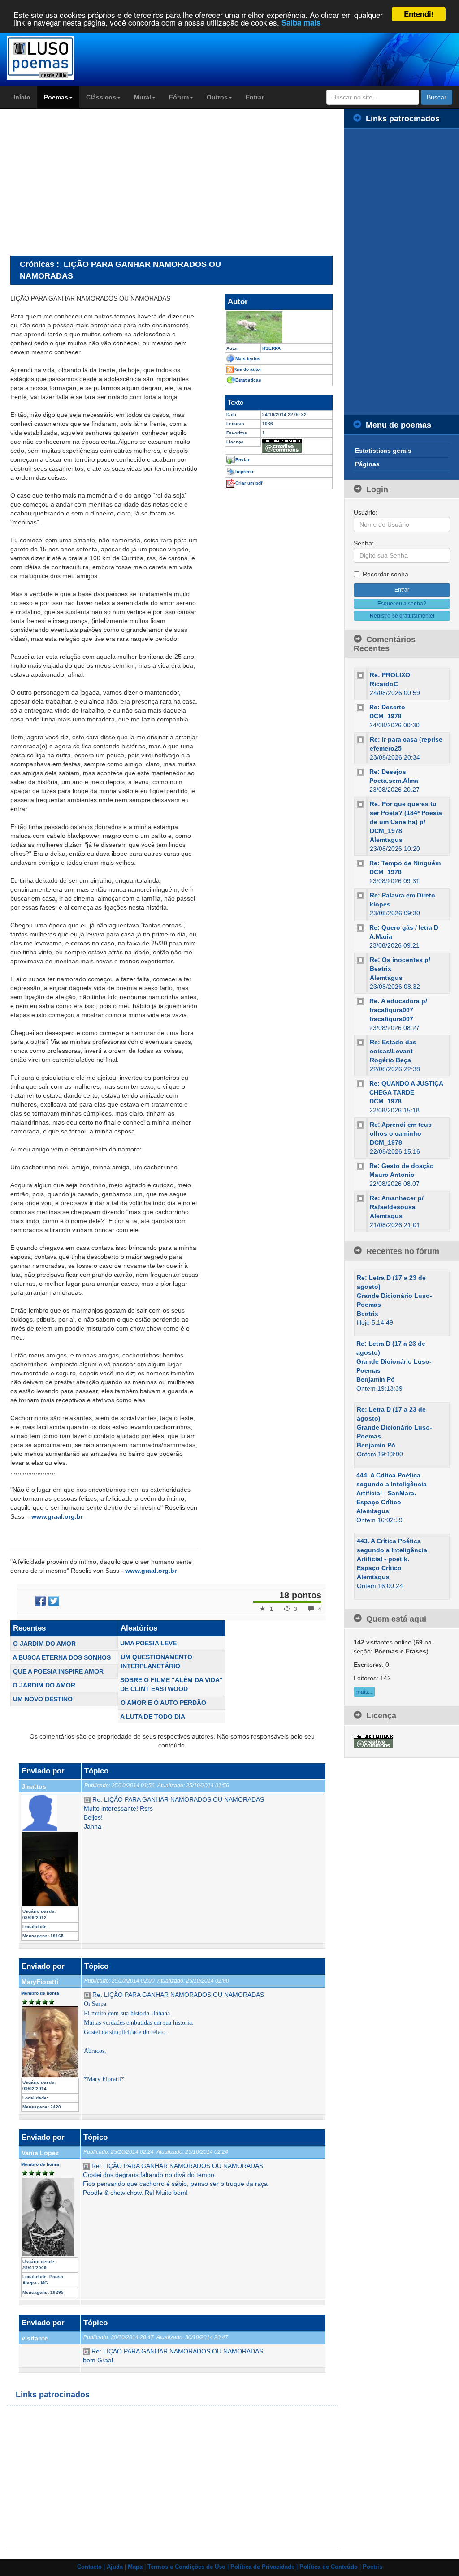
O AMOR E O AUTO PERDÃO (163, 1703)
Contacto (89, 2567)
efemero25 (386, 748)
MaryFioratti (40, 1982)
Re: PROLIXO (390, 675)
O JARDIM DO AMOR (44, 1644)
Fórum (179, 97)
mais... (364, 1692)
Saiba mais (301, 22)
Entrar (255, 97)
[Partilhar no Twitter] (54, 1601)
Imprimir (245, 471)
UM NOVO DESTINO (43, 1699)
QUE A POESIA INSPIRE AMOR (58, 1671)
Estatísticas (248, 380)
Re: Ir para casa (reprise (406, 739)
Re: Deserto (387, 707)
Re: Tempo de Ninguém (405, 863)
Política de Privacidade (262, 2567)
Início (22, 97)
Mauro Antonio (392, 1175)
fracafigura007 (391, 1019)
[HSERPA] (279, 327)
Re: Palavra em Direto (403, 895)
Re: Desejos (388, 772)
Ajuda (115, 2567)
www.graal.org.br (57, 1516)
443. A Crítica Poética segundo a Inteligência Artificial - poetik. (392, 1550)
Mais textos (248, 358)
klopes (380, 904)
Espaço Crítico (379, 1502)
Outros (217, 97)
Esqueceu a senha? (402, 604)
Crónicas (37, 264)
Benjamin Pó (376, 1379)
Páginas (367, 464)
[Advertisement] (86, 182)
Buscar (437, 97)
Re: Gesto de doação (402, 1166)
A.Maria (381, 936)
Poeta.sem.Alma (394, 781)
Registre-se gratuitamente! (402, 616)
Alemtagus (386, 840)
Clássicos (101, 97)
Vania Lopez (40, 2153)
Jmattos (34, 1786)
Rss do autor (247, 369)
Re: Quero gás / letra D (404, 927)
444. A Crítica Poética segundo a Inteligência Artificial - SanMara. (392, 1484)
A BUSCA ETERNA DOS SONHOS (62, 1657)
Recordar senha (385, 574)
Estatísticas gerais (383, 451)
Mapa (135, 2567)
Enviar (242, 460)
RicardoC (384, 684)
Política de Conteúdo (329, 2567)
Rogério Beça (390, 1060)
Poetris (372, 2567)
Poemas (56, 97)
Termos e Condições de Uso (186, 2567)
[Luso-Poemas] (57, 58)
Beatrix (368, 1314)
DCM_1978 (385, 716)
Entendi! (419, 14)
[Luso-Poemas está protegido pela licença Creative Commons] (373, 1741)
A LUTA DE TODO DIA (153, 1717)
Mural (143, 97)
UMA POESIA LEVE (148, 1643)
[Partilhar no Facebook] (40, 1601)
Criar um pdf (249, 483)
